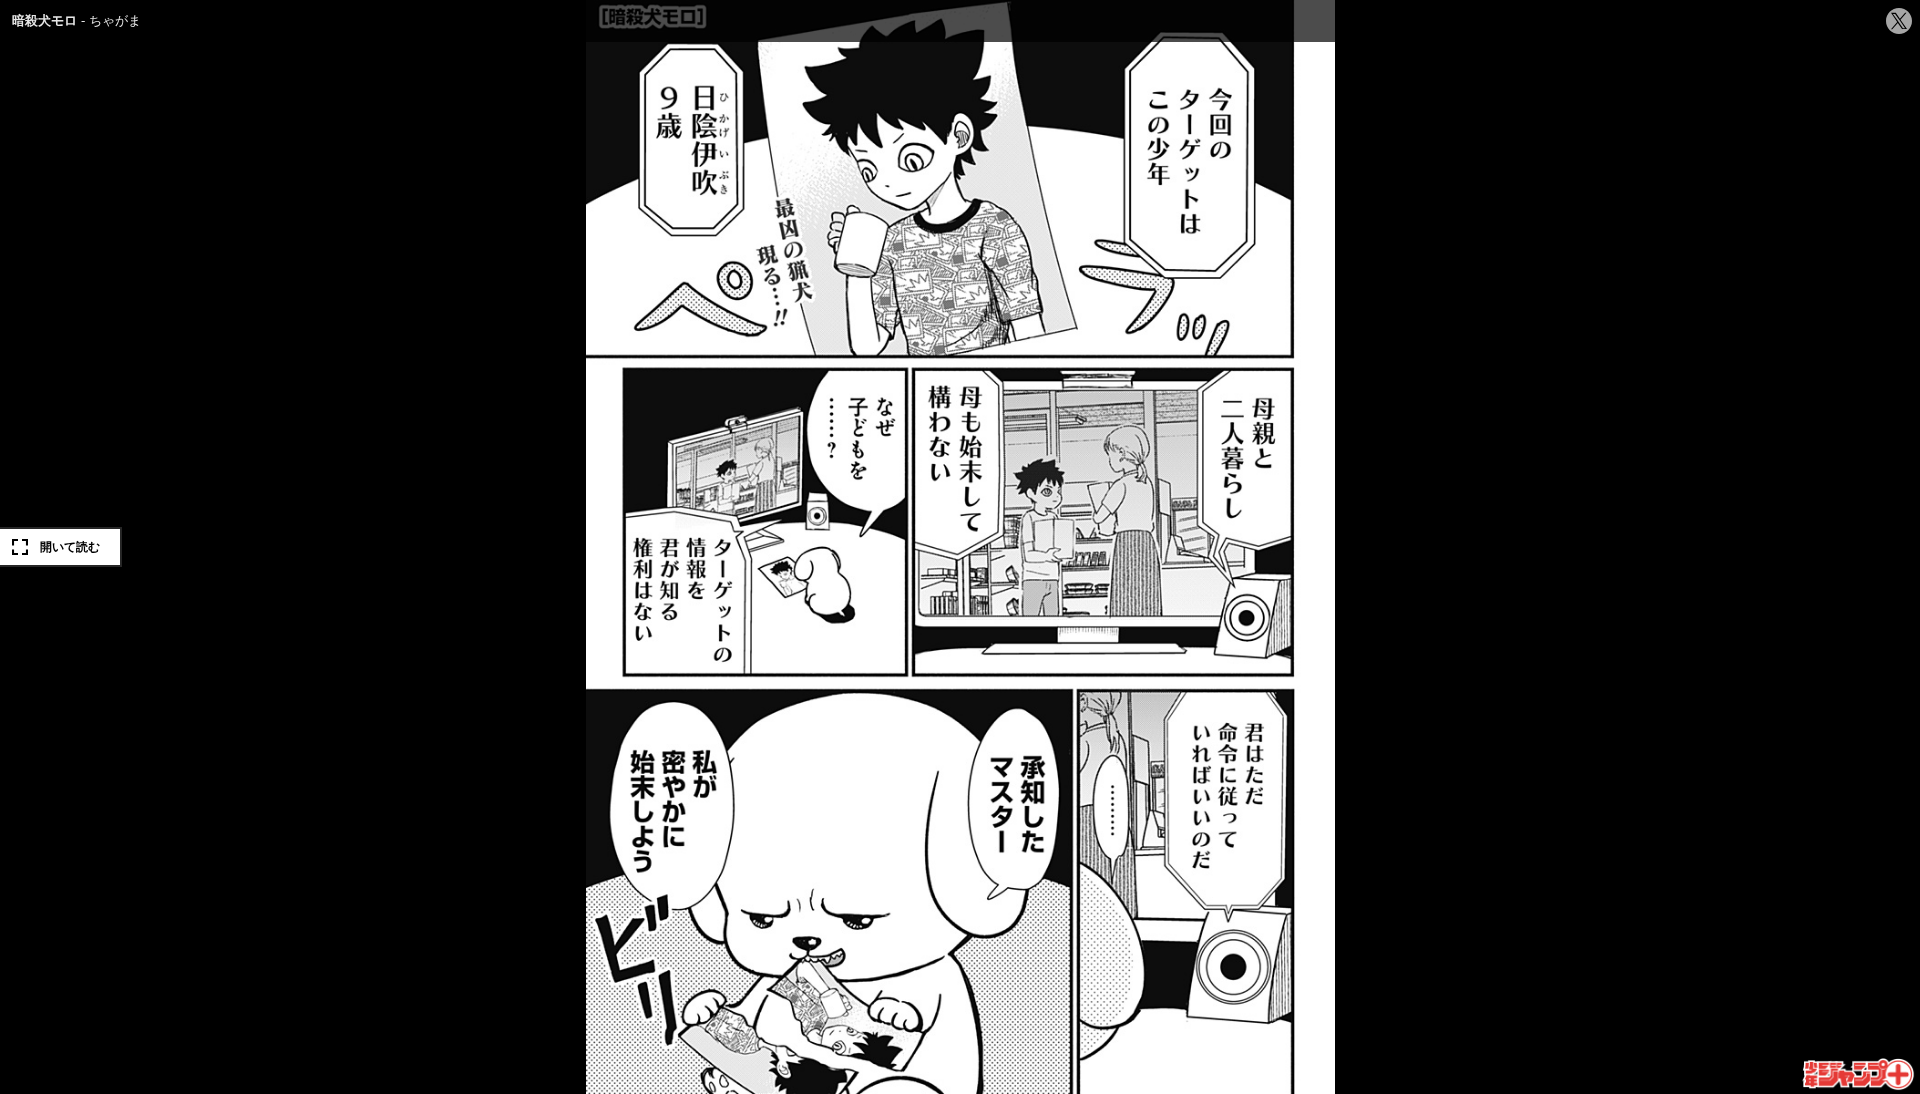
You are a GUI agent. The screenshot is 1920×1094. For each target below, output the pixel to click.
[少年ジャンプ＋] (1859, 1075)
